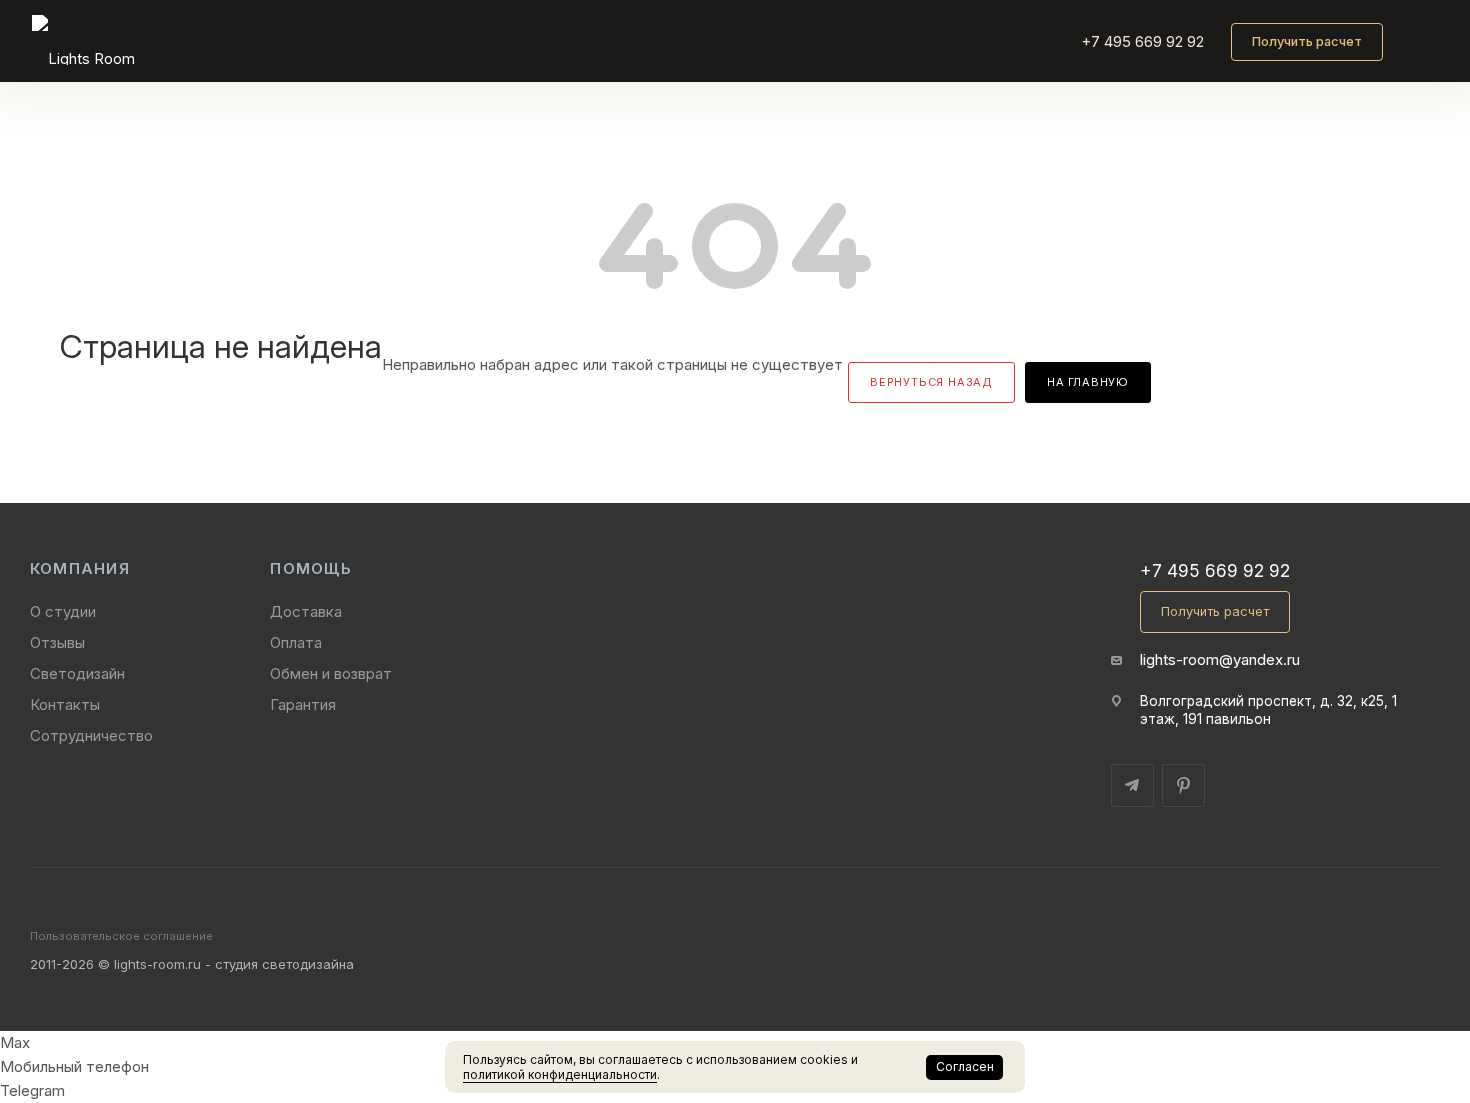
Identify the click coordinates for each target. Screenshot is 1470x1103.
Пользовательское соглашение (121, 936)
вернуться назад (931, 382)
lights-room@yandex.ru (1220, 659)
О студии (63, 611)
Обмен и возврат (331, 673)
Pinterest (1183, 785)
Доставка (306, 611)
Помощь (310, 568)
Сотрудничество (91, 735)
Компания (80, 568)
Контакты (65, 704)
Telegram (1132, 785)
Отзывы (57, 642)
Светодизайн (77, 673)
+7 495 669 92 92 (1142, 41)
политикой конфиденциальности (560, 1074)
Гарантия (303, 704)
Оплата (296, 642)
